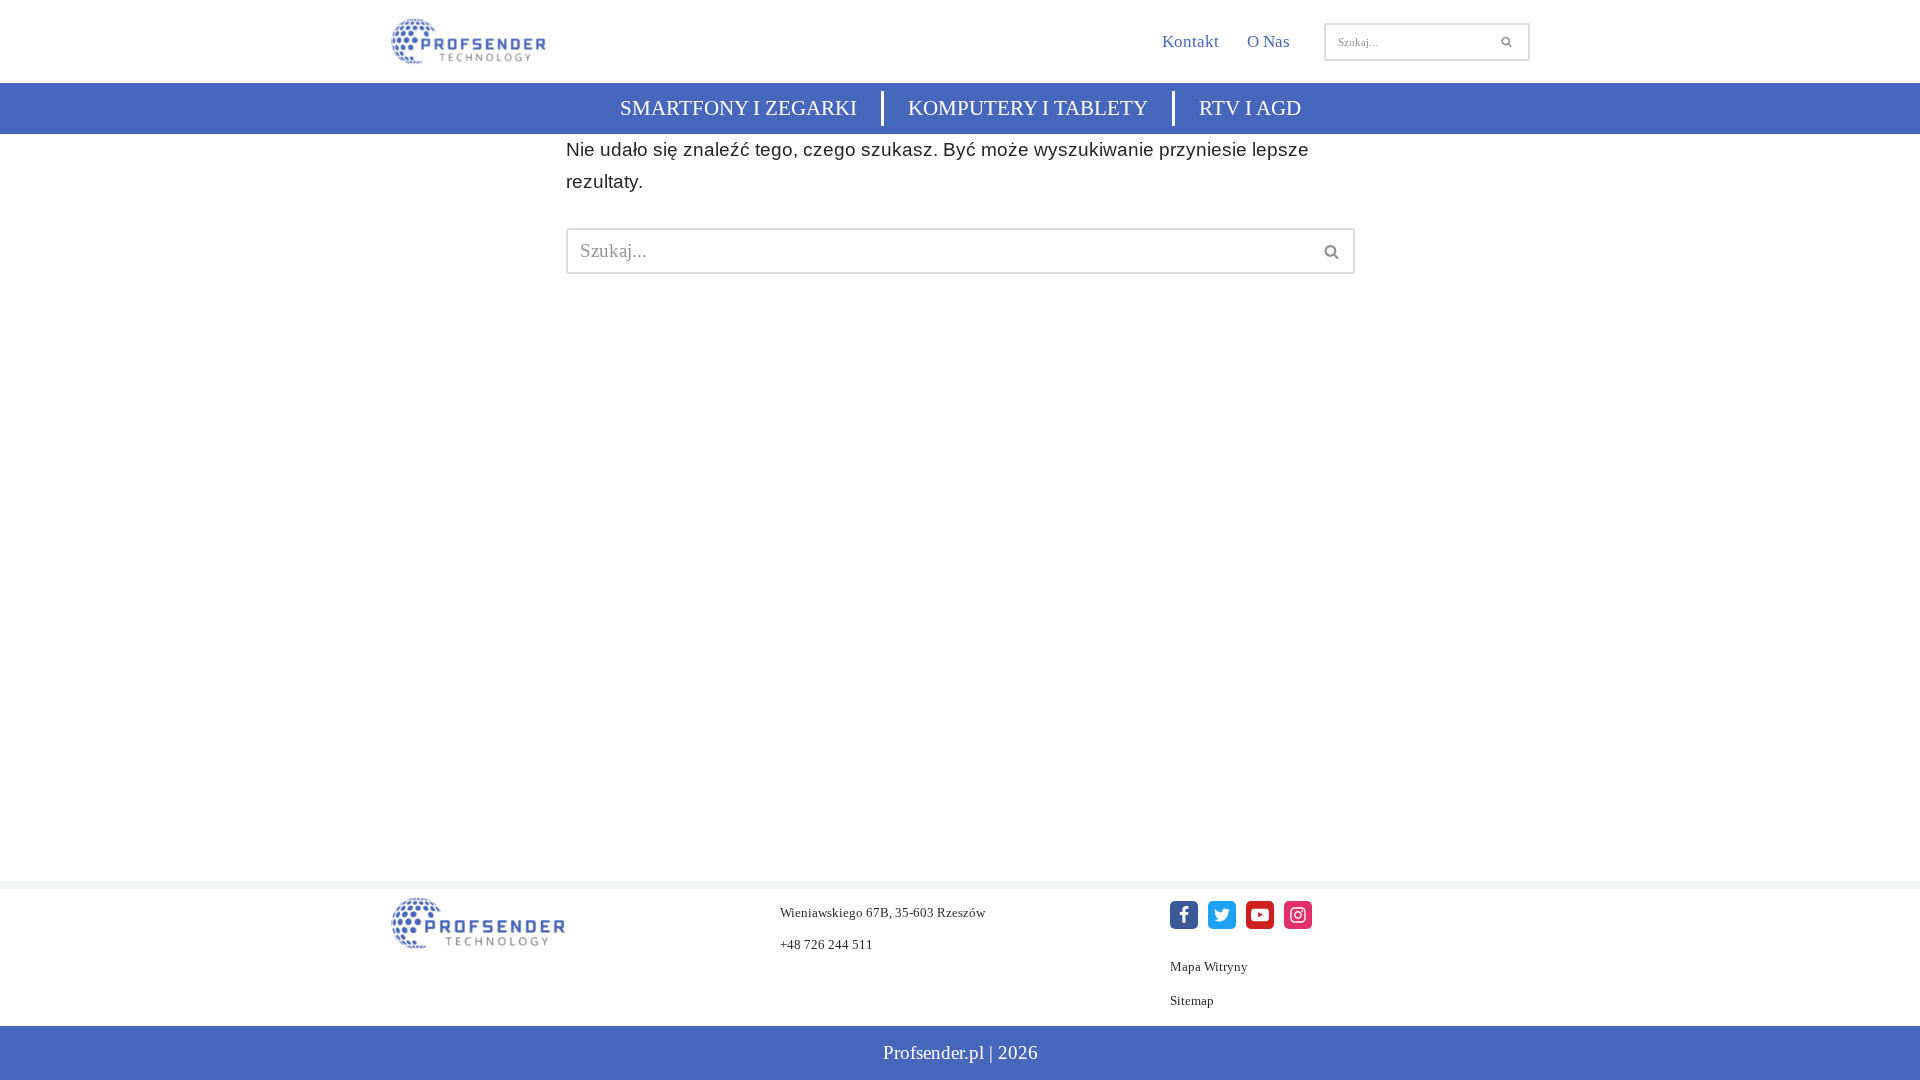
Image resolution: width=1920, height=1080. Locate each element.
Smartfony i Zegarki (738, 108)
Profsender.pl (933, 1052)
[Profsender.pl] (479, 41)
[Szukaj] (1507, 42)
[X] (1222, 915)
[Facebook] (1184, 915)
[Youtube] (1260, 915)
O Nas (1268, 41)
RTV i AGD (1250, 108)
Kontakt (1190, 41)
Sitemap (1192, 1000)
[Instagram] (1298, 915)
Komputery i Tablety (1028, 108)
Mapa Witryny (1209, 966)
